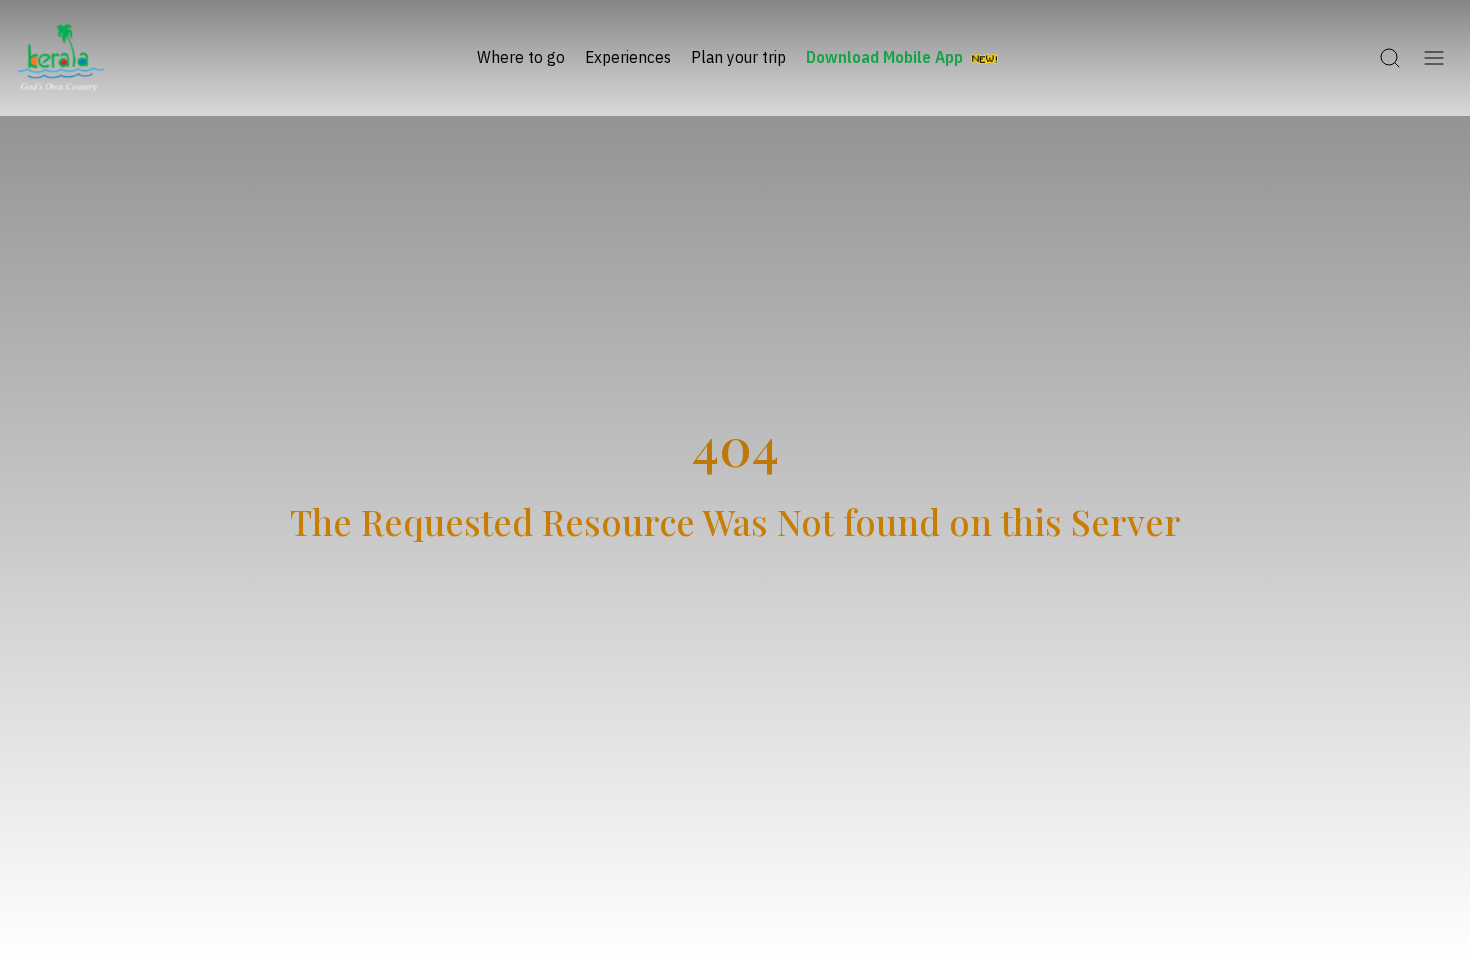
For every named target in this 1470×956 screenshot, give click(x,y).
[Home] (61, 58)
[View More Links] (1434, 58)
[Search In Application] (1390, 58)
